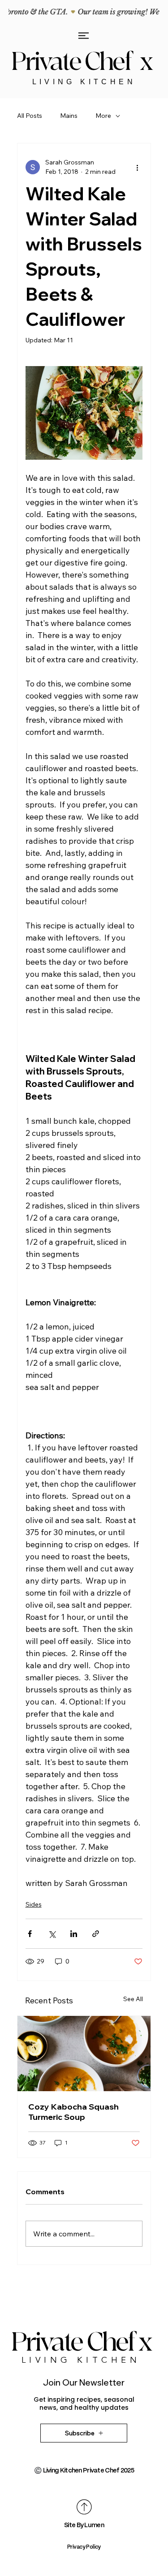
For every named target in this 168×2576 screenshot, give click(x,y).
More (103, 116)
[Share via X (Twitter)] (52, 1934)
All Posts (30, 116)
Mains (69, 116)
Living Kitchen (84, 82)
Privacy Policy (84, 2547)
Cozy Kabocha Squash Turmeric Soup (73, 2112)
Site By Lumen (84, 2525)
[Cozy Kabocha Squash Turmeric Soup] (84, 2054)
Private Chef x (84, 62)
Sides (34, 1904)
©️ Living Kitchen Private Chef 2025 (84, 2470)
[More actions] (137, 167)
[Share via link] (96, 1934)
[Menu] (84, 36)
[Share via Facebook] (30, 1934)
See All (133, 1999)
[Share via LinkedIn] (74, 1934)
